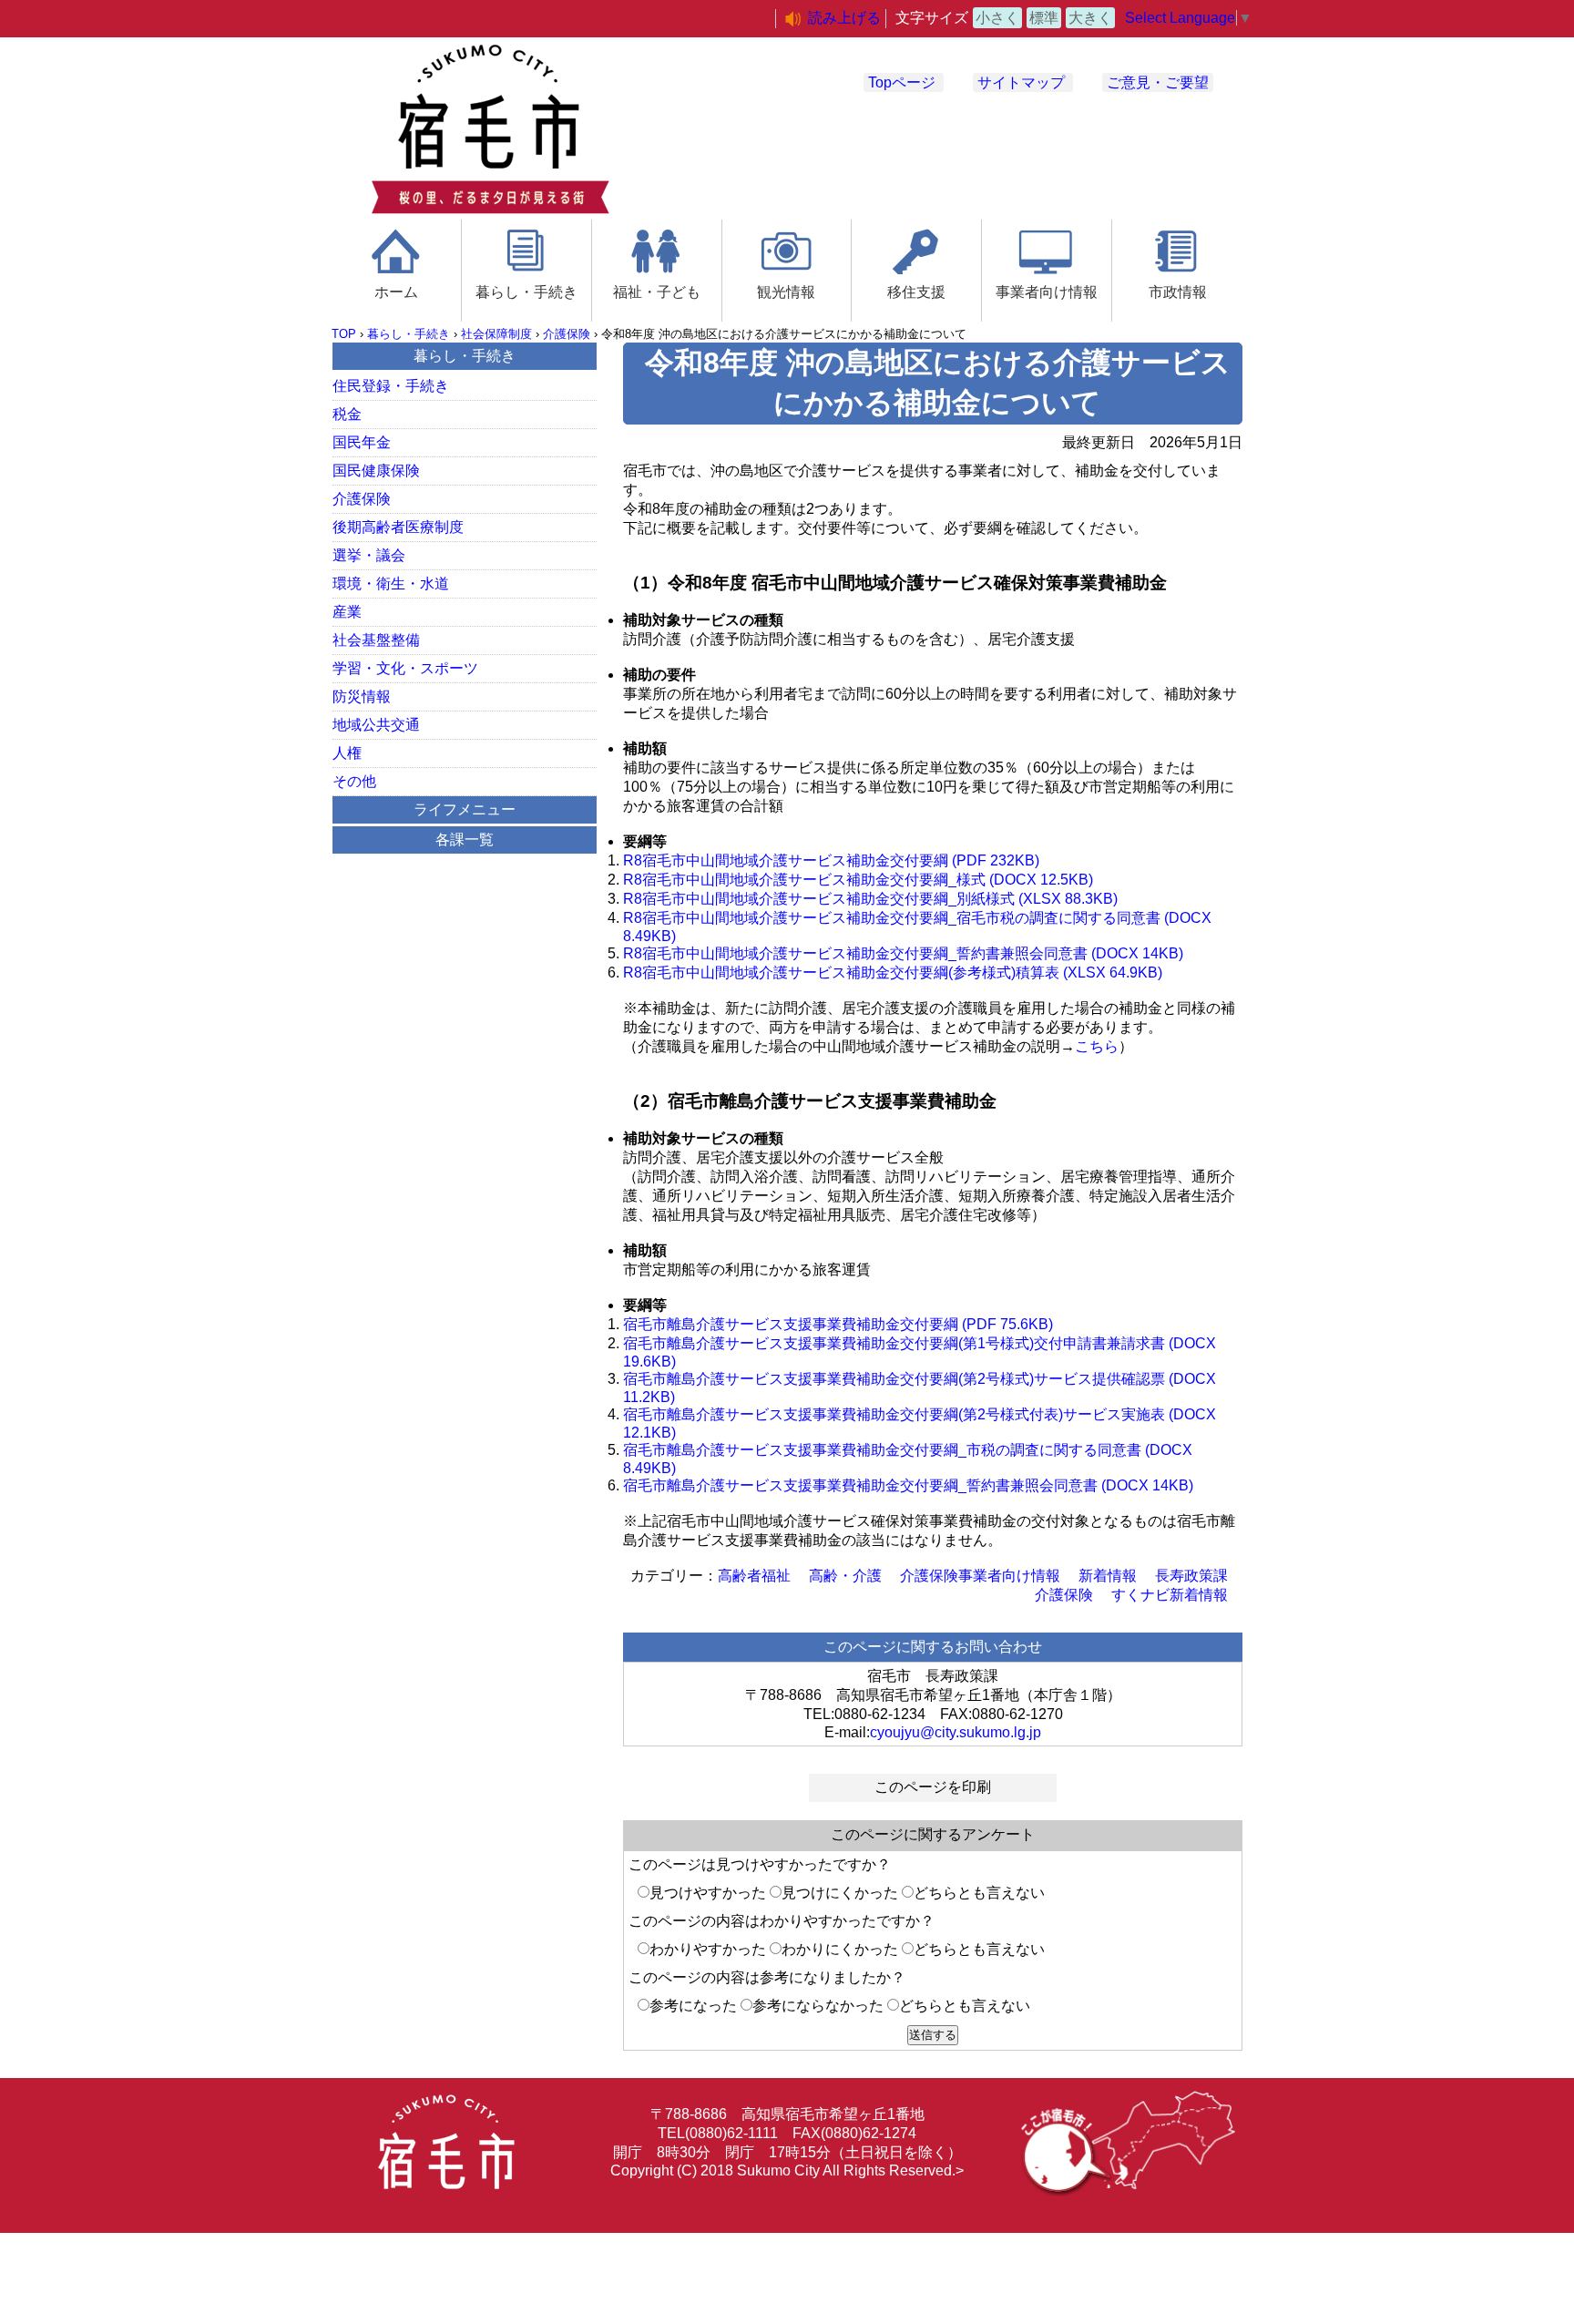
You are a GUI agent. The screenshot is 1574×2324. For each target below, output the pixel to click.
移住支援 (916, 292)
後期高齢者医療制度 (398, 527)
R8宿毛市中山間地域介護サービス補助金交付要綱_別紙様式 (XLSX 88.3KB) (870, 899)
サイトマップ (1021, 82)
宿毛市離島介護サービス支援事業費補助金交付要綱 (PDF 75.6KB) (838, 1324)
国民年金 (362, 442)
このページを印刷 (933, 1787)
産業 (347, 612)
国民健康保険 (376, 471)
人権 (347, 753)
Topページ (902, 82)
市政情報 (1178, 292)
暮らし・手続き (526, 292)
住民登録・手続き (391, 386)
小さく (997, 18)
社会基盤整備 (376, 640)
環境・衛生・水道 (391, 584)
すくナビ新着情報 (1170, 1595)
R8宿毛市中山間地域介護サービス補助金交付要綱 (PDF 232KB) (831, 860)
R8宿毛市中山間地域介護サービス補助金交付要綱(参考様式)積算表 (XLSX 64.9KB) (893, 973)
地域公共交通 (376, 725)
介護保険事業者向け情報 (980, 1576)
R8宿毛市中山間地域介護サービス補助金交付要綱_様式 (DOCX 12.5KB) (858, 880)
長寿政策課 (1191, 1576)
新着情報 (1108, 1576)
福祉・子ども (657, 292)
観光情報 (786, 292)
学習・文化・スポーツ (405, 668)
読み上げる (844, 18)
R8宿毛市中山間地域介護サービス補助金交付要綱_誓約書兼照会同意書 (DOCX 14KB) (903, 953)
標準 (1044, 18)
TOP (344, 334)
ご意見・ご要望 (1158, 82)
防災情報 (362, 696)
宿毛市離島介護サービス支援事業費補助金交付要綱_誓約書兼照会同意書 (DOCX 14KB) (908, 1485)
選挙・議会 (369, 555)
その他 (354, 781)
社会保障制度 (496, 334)
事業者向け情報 (1047, 292)
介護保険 (567, 334)
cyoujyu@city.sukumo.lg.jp (956, 1732)
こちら (1097, 1046)
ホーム (396, 292)
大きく (1090, 18)
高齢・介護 (845, 1576)
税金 (347, 414)
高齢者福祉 (754, 1576)
